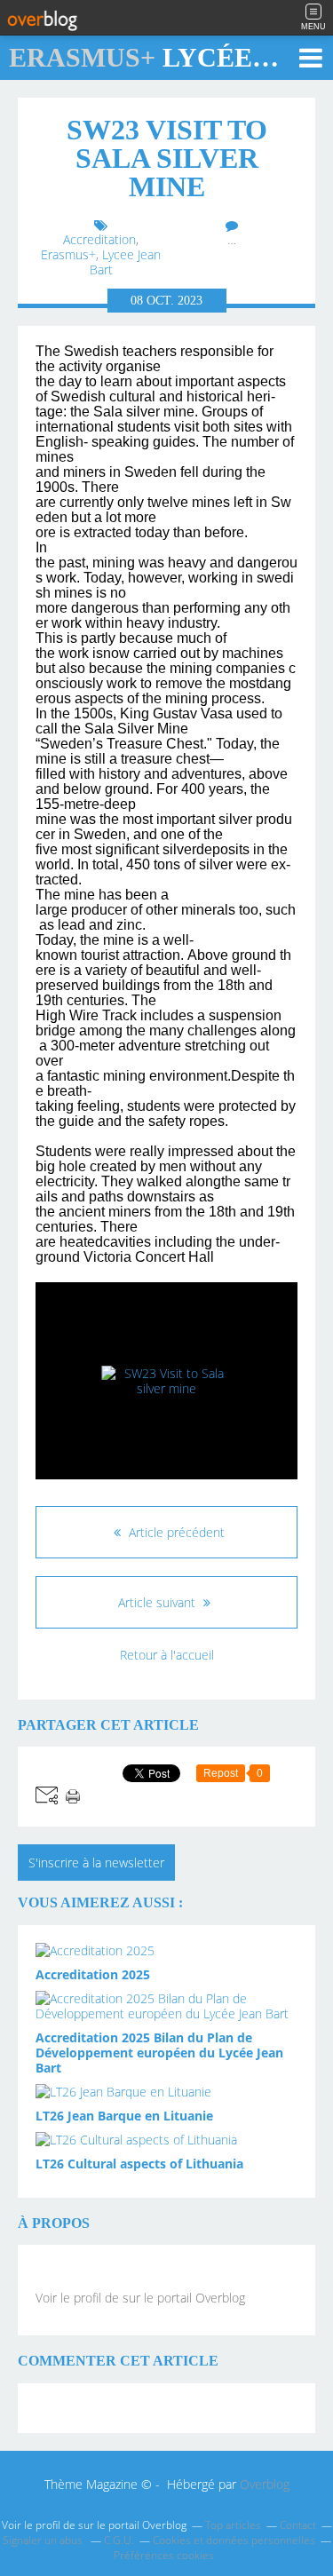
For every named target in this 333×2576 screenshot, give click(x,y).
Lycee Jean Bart (126, 262)
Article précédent (175, 1532)
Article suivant (159, 1602)
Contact (298, 2525)
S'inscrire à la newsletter (96, 1863)
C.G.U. (119, 2540)
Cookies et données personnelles (234, 2540)
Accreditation (99, 239)
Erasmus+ (68, 254)
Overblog (265, 2484)
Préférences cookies (164, 2555)
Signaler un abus (44, 2540)
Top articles (233, 2525)
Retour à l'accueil (167, 1655)
